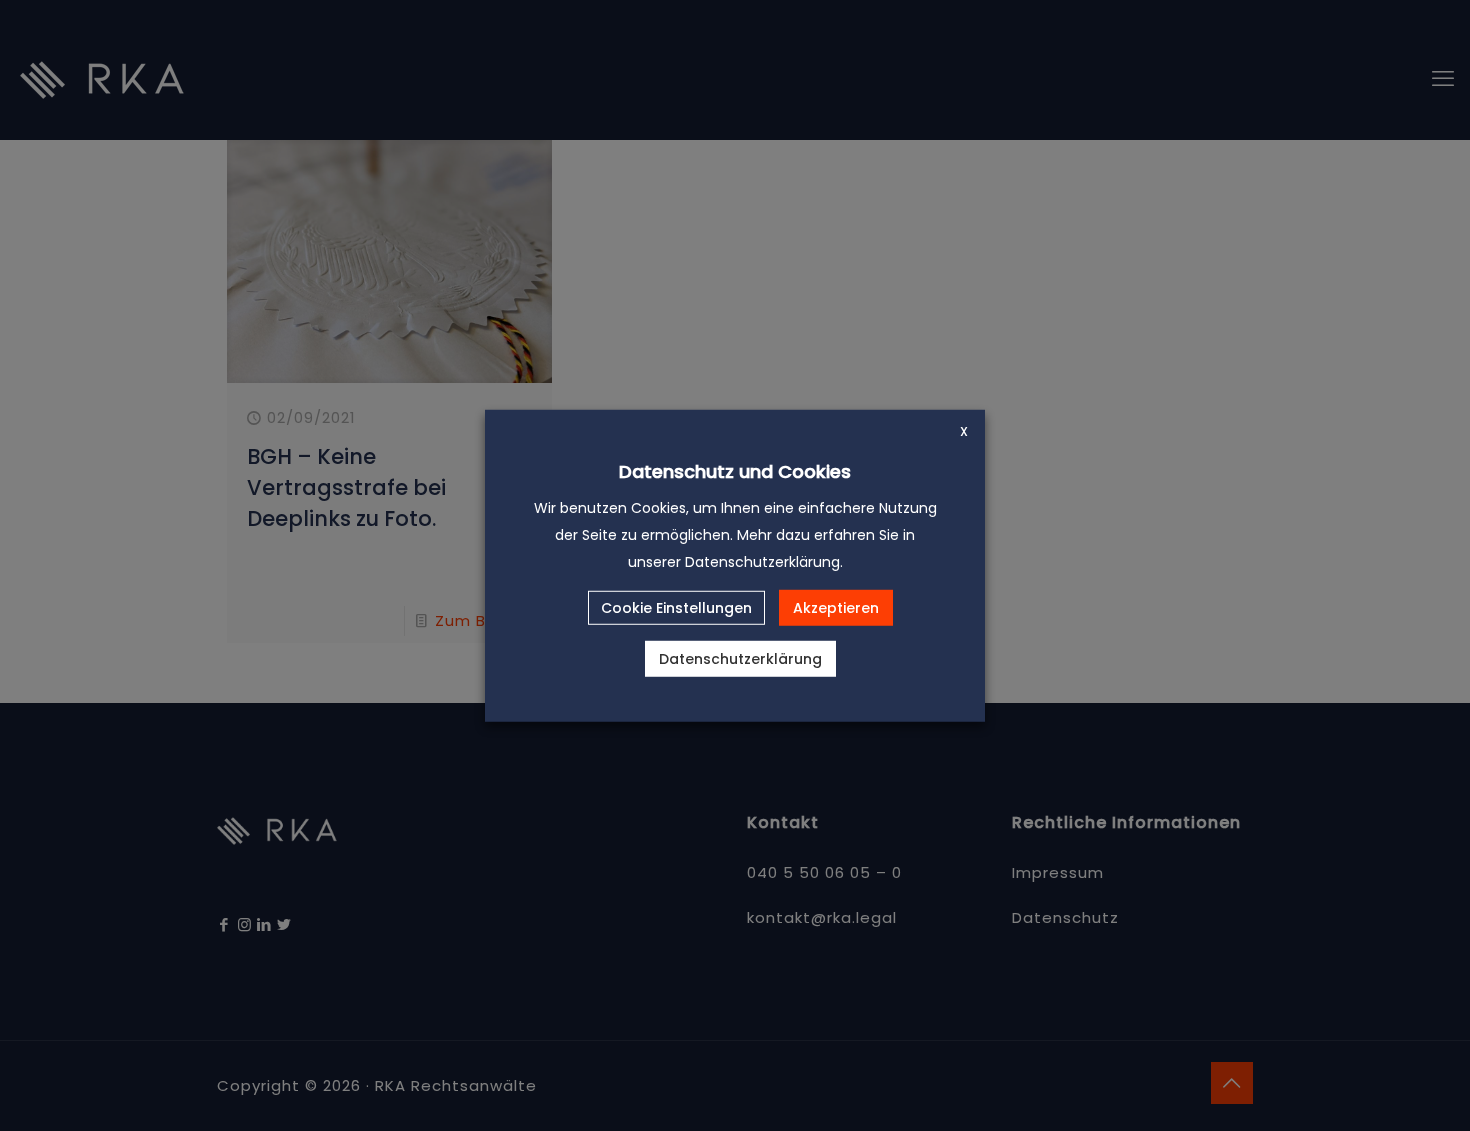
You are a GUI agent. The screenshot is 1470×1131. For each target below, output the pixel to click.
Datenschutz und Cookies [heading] (735, 470)
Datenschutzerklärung (740, 659)
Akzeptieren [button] (836, 608)
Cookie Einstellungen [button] (676, 608)
